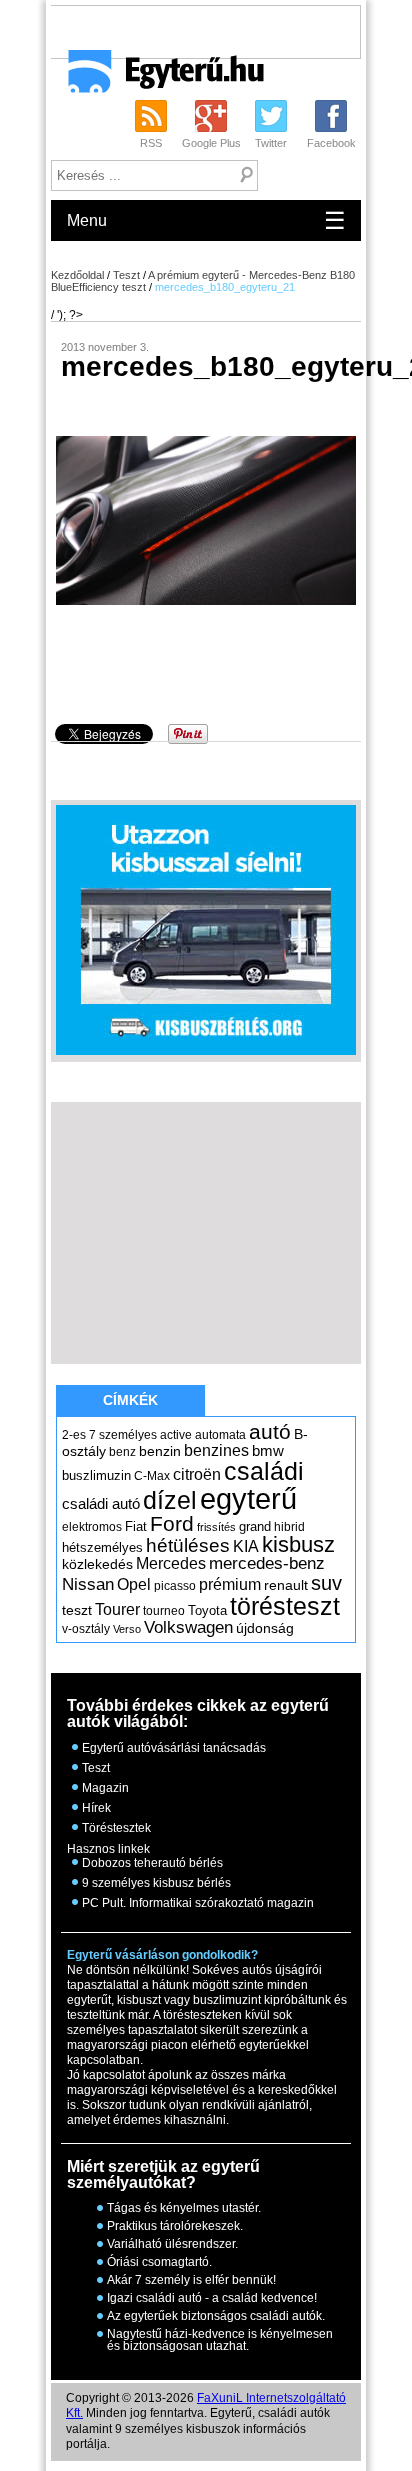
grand (255, 1526)
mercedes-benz (267, 1563)
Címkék (130, 1400)
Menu (206, 220)
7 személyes (123, 1435)
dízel (170, 1500)
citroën (197, 1474)
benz (122, 1452)
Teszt (126, 275)
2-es (74, 1435)
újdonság (265, 1628)
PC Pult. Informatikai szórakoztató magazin (198, 1903)
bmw (268, 1451)
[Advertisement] (231, 31)
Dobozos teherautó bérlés (152, 1863)
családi (264, 1471)
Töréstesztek (116, 1828)
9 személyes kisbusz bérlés (156, 1883)
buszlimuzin (96, 1475)
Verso (127, 1629)
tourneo (164, 1611)
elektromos (92, 1527)
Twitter (271, 143)
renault (286, 1585)
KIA (246, 1546)
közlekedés (97, 1564)
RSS (151, 143)
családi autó (101, 1504)
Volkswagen (188, 1627)
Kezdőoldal (77, 275)
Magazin (105, 1788)
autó (270, 1431)
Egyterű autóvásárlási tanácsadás (174, 1748)
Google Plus (211, 143)
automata (220, 1435)
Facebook (331, 143)
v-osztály (86, 1629)
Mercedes (171, 1563)
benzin (160, 1451)
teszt (77, 1610)
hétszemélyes (102, 1547)
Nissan (88, 1584)
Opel (134, 1584)
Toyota (207, 1610)
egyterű (248, 1498)
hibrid (289, 1527)
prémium (230, 1584)
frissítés (216, 1527)
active (176, 1435)
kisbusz (298, 1544)
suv (326, 1583)
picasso (175, 1586)
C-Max (152, 1476)
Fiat (136, 1526)
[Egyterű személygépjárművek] (157, 78)
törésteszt (285, 1606)
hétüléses (188, 1545)
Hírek (96, 1808)
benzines (216, 1450)
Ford (172, 1523)
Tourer (117, 1609)
